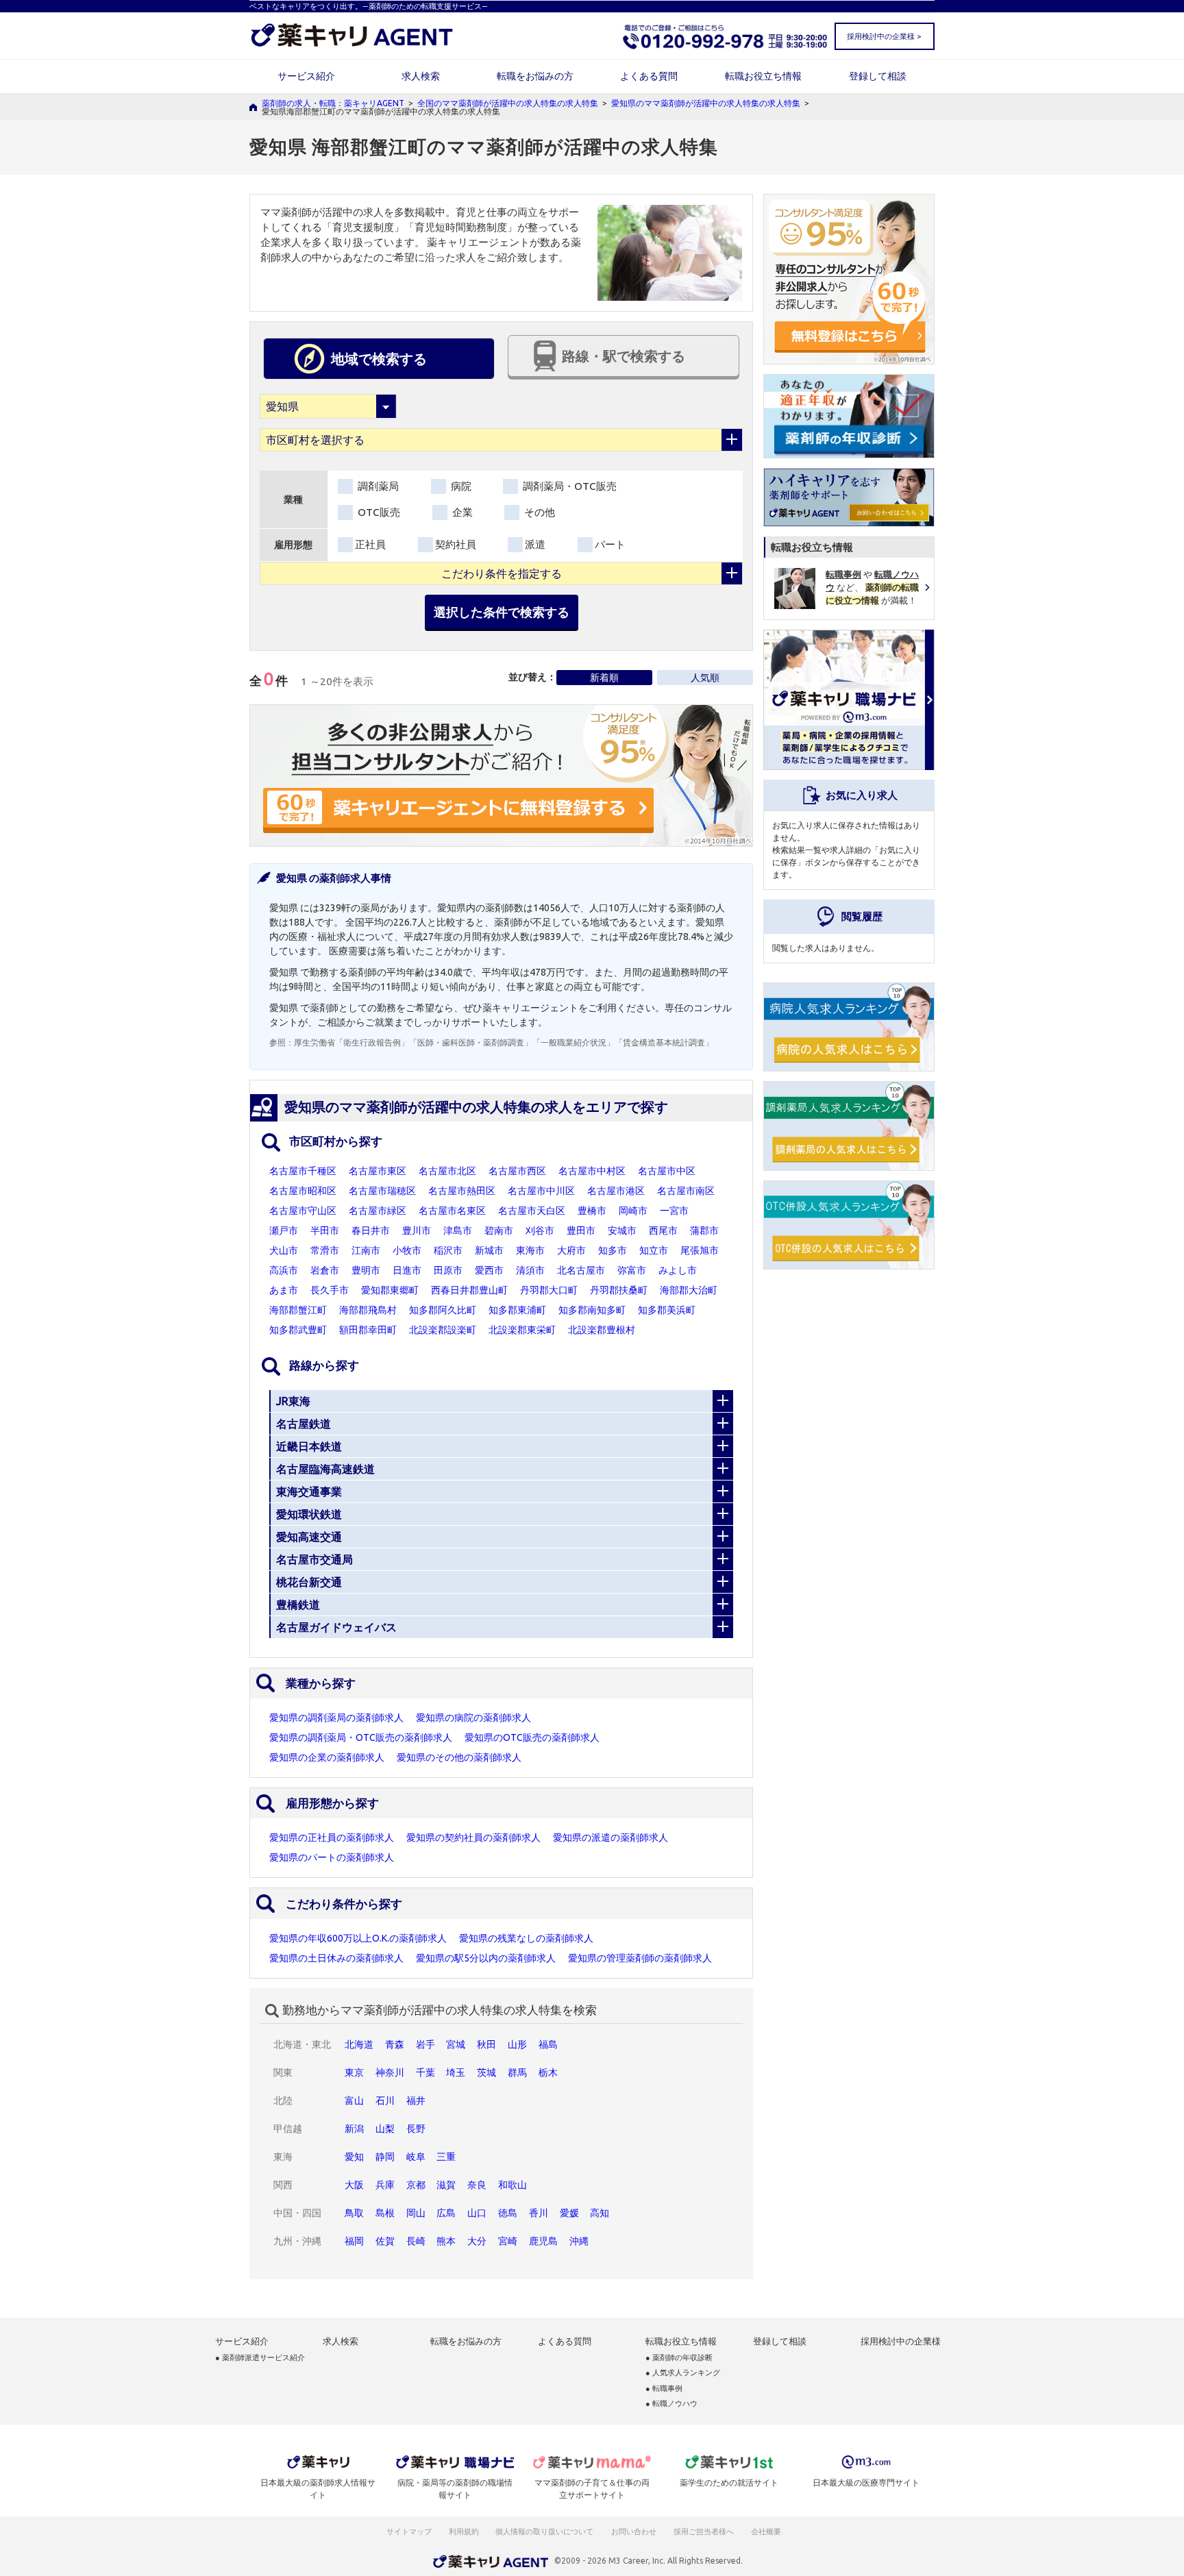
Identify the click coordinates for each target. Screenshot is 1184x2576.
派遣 (535, 544)
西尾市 (663, 1230)
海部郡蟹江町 (298, 1310)
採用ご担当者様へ (704, 2531)
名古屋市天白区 (532, 1211)
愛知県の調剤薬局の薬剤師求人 (336, 1718)
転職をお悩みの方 (535, 76)
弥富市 (632, 1270)
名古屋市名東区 (452, 1211)
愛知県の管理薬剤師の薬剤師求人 (640, 1958)
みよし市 (678, 1270)
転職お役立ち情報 (763, 76)
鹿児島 (543, 2241)
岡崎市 (633, 1211)
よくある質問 (649, 76)
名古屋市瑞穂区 (382, 1191)
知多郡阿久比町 (443, 1310)
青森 (395, 2044)
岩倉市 (325, 1270)
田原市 (448, 1270)
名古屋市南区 (686, 1191)
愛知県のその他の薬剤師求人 (459, 1757)
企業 (461, 512)
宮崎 (508, 2241)
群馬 (517, 2072)
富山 (354, 2101)
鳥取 (354, 2213)
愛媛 (569, 2213)
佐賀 (385, 2241)
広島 (446, 2213)
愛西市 (489, 1270)
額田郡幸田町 (368, 1330)
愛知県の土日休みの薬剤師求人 (336, 1958)
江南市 (366, 1250)
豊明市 (366, 1270)
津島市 (458, 1230)
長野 (416, 2129)
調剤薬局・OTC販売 (568, 486)
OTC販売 (378, 512)
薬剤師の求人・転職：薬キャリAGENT (333, 103)
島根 (385, 2213)
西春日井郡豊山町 (469, 1290)
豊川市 (417, 1230)
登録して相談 (878, 76)
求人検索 (421, 76)
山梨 (385, 2129)
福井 (416, 2101)
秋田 (486, 2044)
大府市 (571, 1250)
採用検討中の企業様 (901, 2341)
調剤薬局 (377, 486)
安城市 (622, 1230)
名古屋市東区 (378, 1171)
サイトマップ (409, 2531)
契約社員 (456, 544)
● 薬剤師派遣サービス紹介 (260, 2358)
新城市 (489, 1250)
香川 (539, 2213)
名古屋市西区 (517, 1171)
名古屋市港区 (616, 1191)
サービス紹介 (306, 76)
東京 (354, 2072)
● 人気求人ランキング (683, 2373)
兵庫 (385, 2185)
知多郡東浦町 (517, 1310)
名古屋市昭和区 (303, 1191)
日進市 (407, 1270)
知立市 (654, 1250)
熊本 (446, 2241)
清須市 (530, 1270)
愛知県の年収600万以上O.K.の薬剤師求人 (358, 1938)
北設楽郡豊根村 (602, 1330)
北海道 (359, 2044)
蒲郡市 (704, 1230)
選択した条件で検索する (502, 612)
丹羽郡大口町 (549, 1290)
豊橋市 (592, 1211)
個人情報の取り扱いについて (545, 2531)
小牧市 (407, 1250)
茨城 (486, 2072)
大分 (477, 2241)
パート (610, 544)
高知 (600, 2213)
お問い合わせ (634, 2531)
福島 (548, 2044)
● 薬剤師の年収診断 (679, 2358)
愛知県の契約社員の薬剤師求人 (473, 1837)
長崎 (416, 2241)
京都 (416, 2185)
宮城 (456, 2044)
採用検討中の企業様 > (884, 36)
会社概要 (767, 2531)
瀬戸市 (284, 1230)
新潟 (354, 2129)
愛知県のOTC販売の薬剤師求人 (532, 1737)
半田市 (325, 1230)
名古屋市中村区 (592, 1171)
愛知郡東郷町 (390, 1290)
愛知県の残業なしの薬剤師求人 (526, 1938)
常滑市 (325, 1250)
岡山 (416, 2213)
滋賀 (446, 2185)
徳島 (508, 2213)
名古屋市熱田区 (462, 1191)
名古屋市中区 (667, 1171)
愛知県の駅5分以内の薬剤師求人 (486, 1958)
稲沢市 (448, 1250)
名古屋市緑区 (378, 1211)
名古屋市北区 (447, 1171)
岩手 (425, 2044)
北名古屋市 (581, 1270)
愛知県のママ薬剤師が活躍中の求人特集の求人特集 (706, 103)
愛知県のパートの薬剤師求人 (332, 1857)
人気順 (705, 678)
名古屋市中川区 (541, 1191)
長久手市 (330, 1290)
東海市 (530, 1250)
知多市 (613, 1250)
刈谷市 (540, 1230)
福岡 (354, 2241)
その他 (538, 512)
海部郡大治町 (689, 1290)
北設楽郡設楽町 (443, 1330)
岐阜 (416, 2157)
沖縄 (579, 2241)
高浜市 (284, 1270)
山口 (477, 2213)
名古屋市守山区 (303, 1211)
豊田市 (581, 1230)
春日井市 (371, 1230)
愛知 (354, 2157)
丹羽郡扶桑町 (619, 1290)
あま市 (284, 1290)
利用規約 (464, 2531)
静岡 (385, 2157)
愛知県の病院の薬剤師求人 (473, 1718)
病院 (460, 486)
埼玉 (456, 2072)
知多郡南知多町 (592, 1310)
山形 (517, 2044)
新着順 (604, 678)
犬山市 (284, 1250)
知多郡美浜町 (667, 1310)
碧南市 (499, 1230)
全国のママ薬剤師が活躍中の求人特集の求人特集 (508, 103)
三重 (446, 2157)
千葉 (425, 2072)
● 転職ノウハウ (671, 2404)
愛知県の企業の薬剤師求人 (327, 1757)
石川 (385, 2101)
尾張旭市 (700, 1250)
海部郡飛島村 (368, 1310)
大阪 (354, 2185)
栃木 (548, 2072)
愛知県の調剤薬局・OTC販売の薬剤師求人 (361, 1737)
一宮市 (674, 1211)
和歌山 (513, 2185)
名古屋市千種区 (303, 1171)
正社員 (370, 544)
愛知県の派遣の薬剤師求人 (610, 1837)
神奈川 (390, 2072)
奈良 (477, 2185)
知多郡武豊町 (298, 1330)
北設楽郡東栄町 (522, 1330)
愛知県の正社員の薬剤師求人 (332, 1837)
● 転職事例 (664, 2389)
